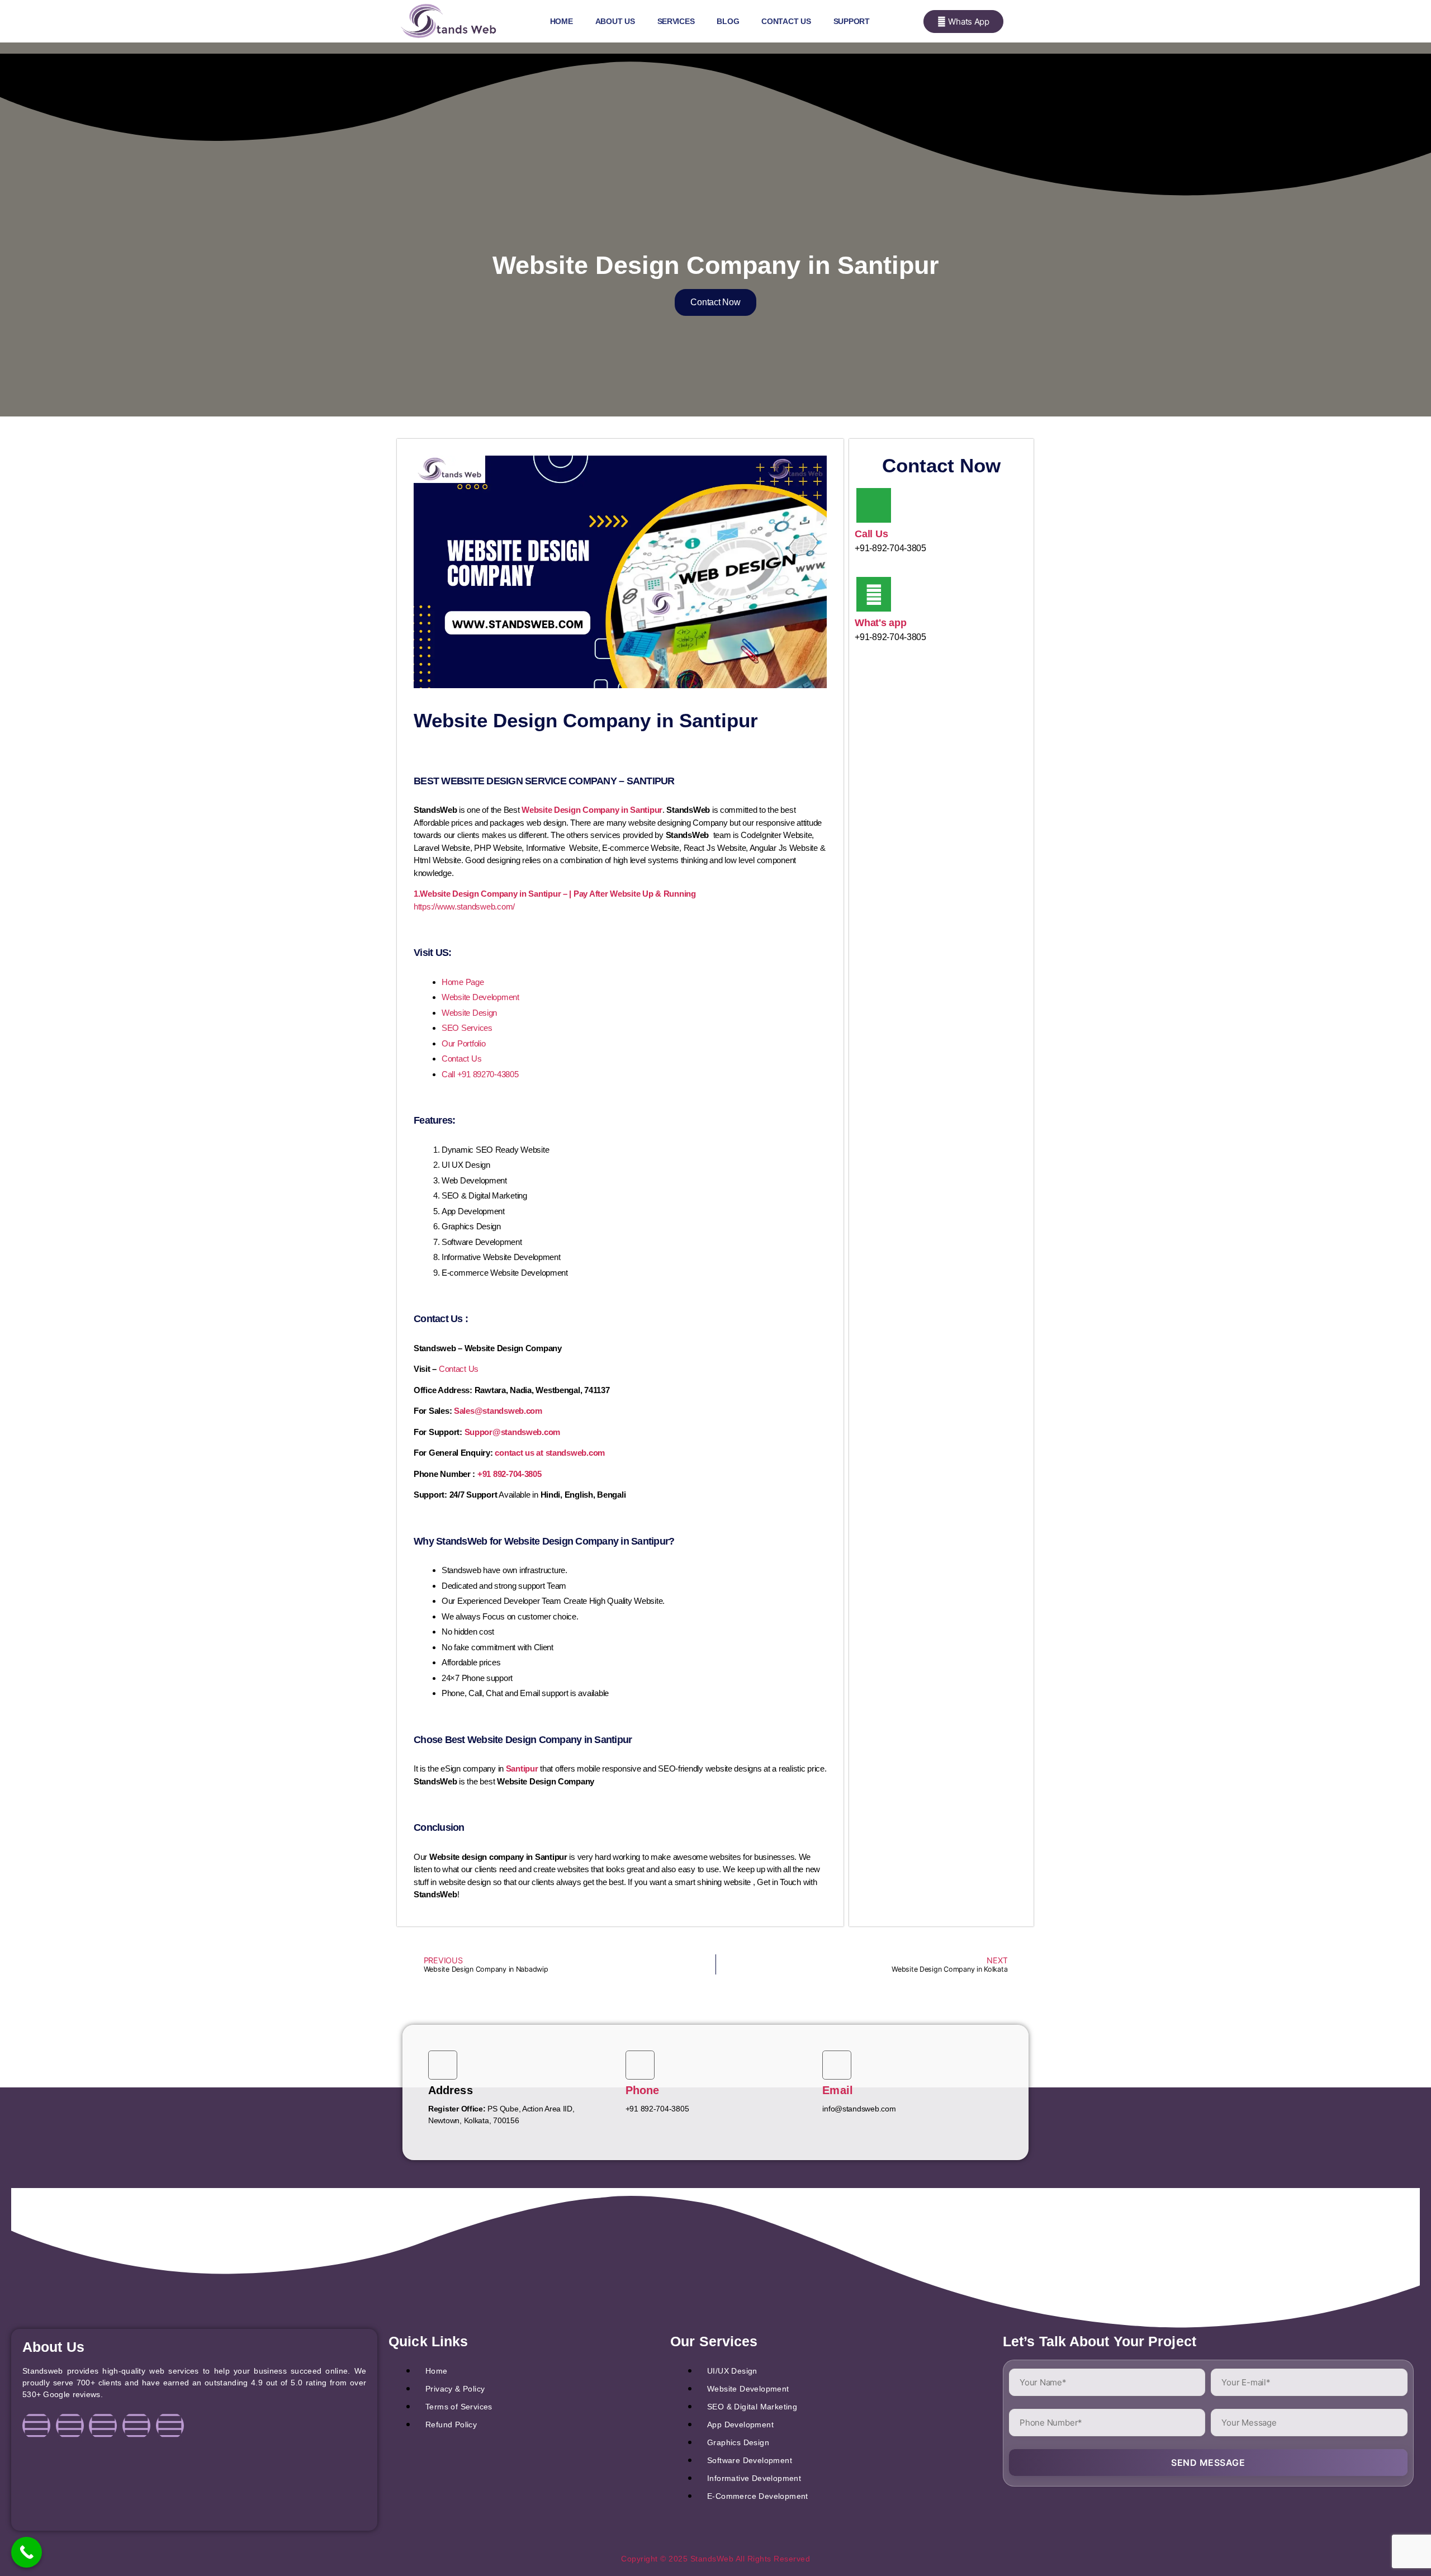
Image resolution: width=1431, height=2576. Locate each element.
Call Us (871, 534)
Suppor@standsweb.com (513, 1432)
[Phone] (640, 2065)
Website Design (469, 1013)
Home (561, 21)
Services (676, 21)
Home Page (463, 982)
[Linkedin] (103, 2426)
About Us (615, 21)
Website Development (480, 997)
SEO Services (467, 1028)
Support (852, 21)
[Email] (837, 2065)
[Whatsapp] (170, 2426)
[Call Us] (874, 505)
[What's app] (874, 594)
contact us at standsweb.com (550, 1453)
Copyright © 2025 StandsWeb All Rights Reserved (715, 2559)
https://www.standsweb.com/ (464, 906)
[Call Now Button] (27, 2552)
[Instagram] (70, 2426)
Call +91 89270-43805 (480, 1074)
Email (838, 2090)
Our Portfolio (464, 1043)
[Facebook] (36, 2426)
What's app (880, 623)
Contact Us (786, 21)
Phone (643, 2090)
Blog (728, 21)
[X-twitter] (136, 2426)
